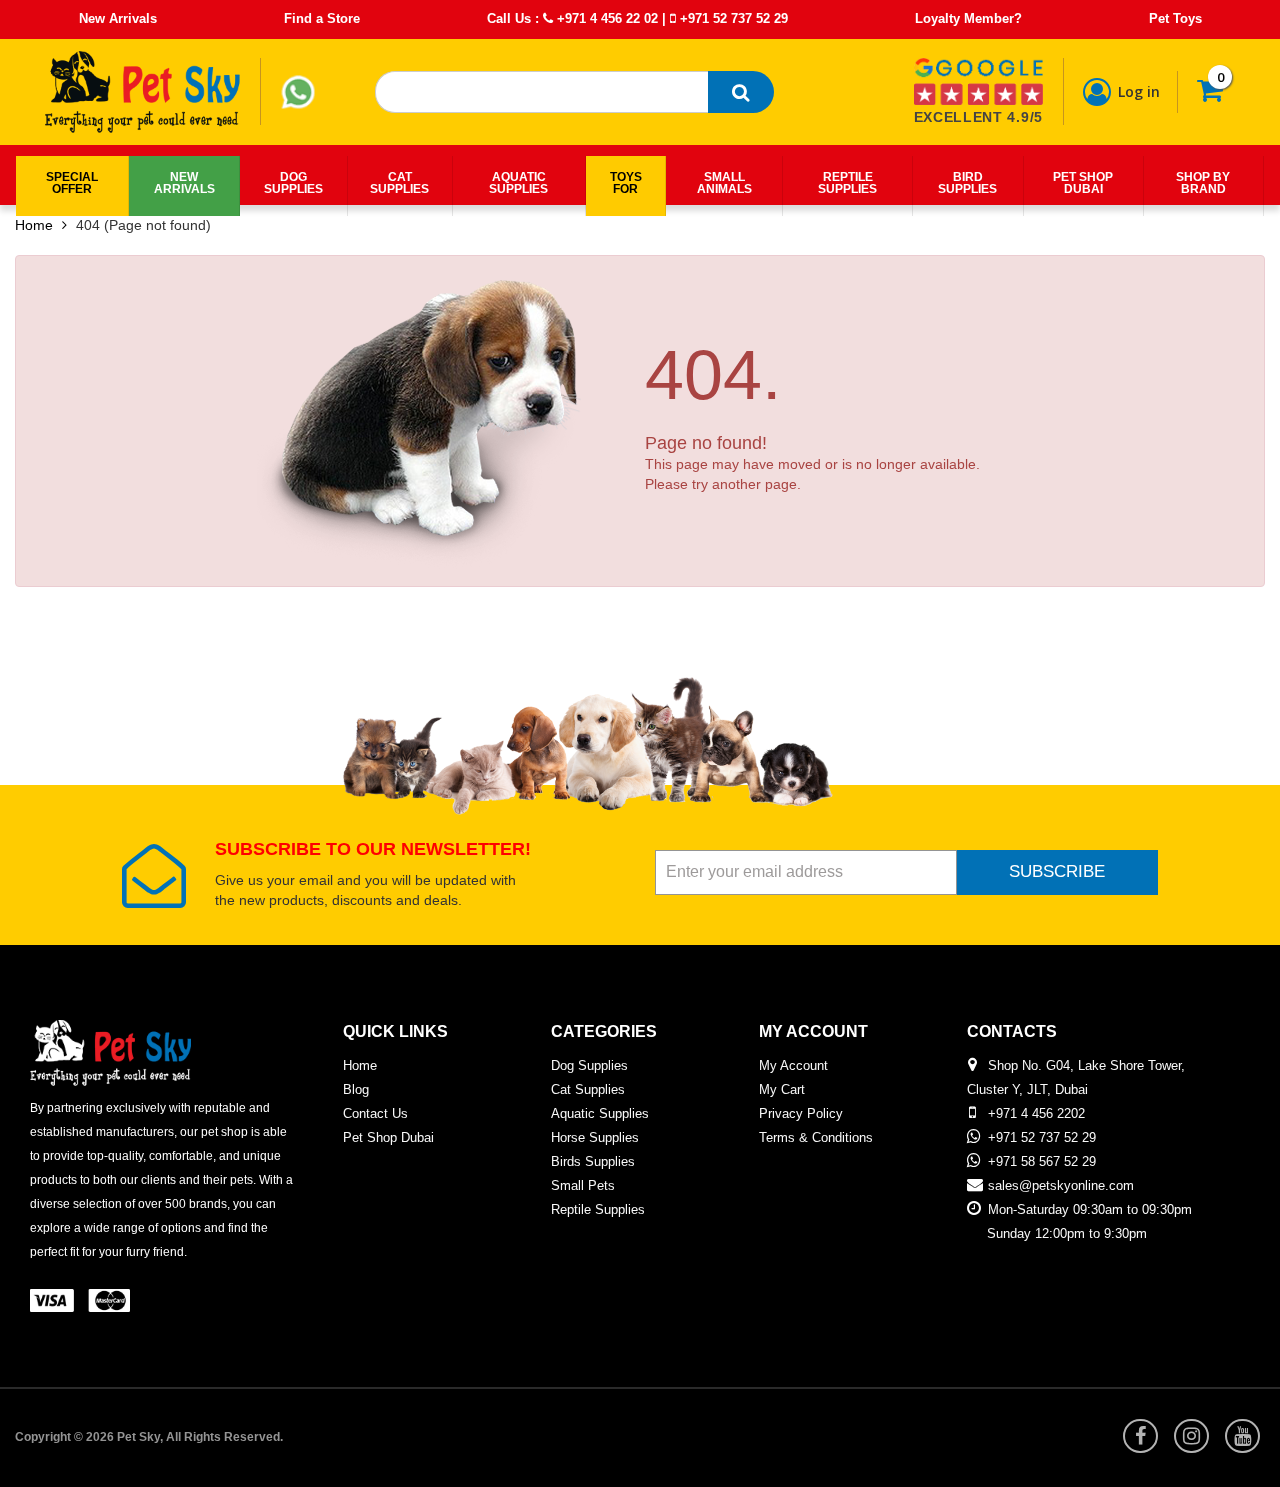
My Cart (782, 1089)
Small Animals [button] (724, 183)
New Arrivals (118, 18)
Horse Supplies (595, 1137)
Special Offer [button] (72, 183)
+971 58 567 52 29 (1042, 1161)
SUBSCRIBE (1057, 871)
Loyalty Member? (968, 18)
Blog (356, 1089)
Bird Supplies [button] (967, 183)
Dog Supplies (589, 1065)
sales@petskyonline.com (1061, 1185)
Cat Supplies (588, 1089)
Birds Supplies (593, 1161)
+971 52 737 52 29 (732, 18)
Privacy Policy (801, 1113)
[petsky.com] (143, 92)
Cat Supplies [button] (399, 183)
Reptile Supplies (598, 1209)
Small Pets (583, 1185)
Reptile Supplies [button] (847, 183)
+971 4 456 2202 (1036, 1113)
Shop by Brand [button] (1203, 183)
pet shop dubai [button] (1083, 183)
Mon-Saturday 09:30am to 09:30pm (1090, 1209)
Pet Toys (1175, 18)
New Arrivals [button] (184, 183)
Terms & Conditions (816, 1137)
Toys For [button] (626, 183)
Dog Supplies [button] (293, 183)
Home (34, 225)
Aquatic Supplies (600, 1113)
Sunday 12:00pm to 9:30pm (1067, 1233)
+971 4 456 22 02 (605, 18)
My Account (793, 1065)
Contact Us (375, 1113)
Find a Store (322, 18)
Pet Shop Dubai (388, 1137)
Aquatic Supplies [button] (518, 183)
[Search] (741, 92)
